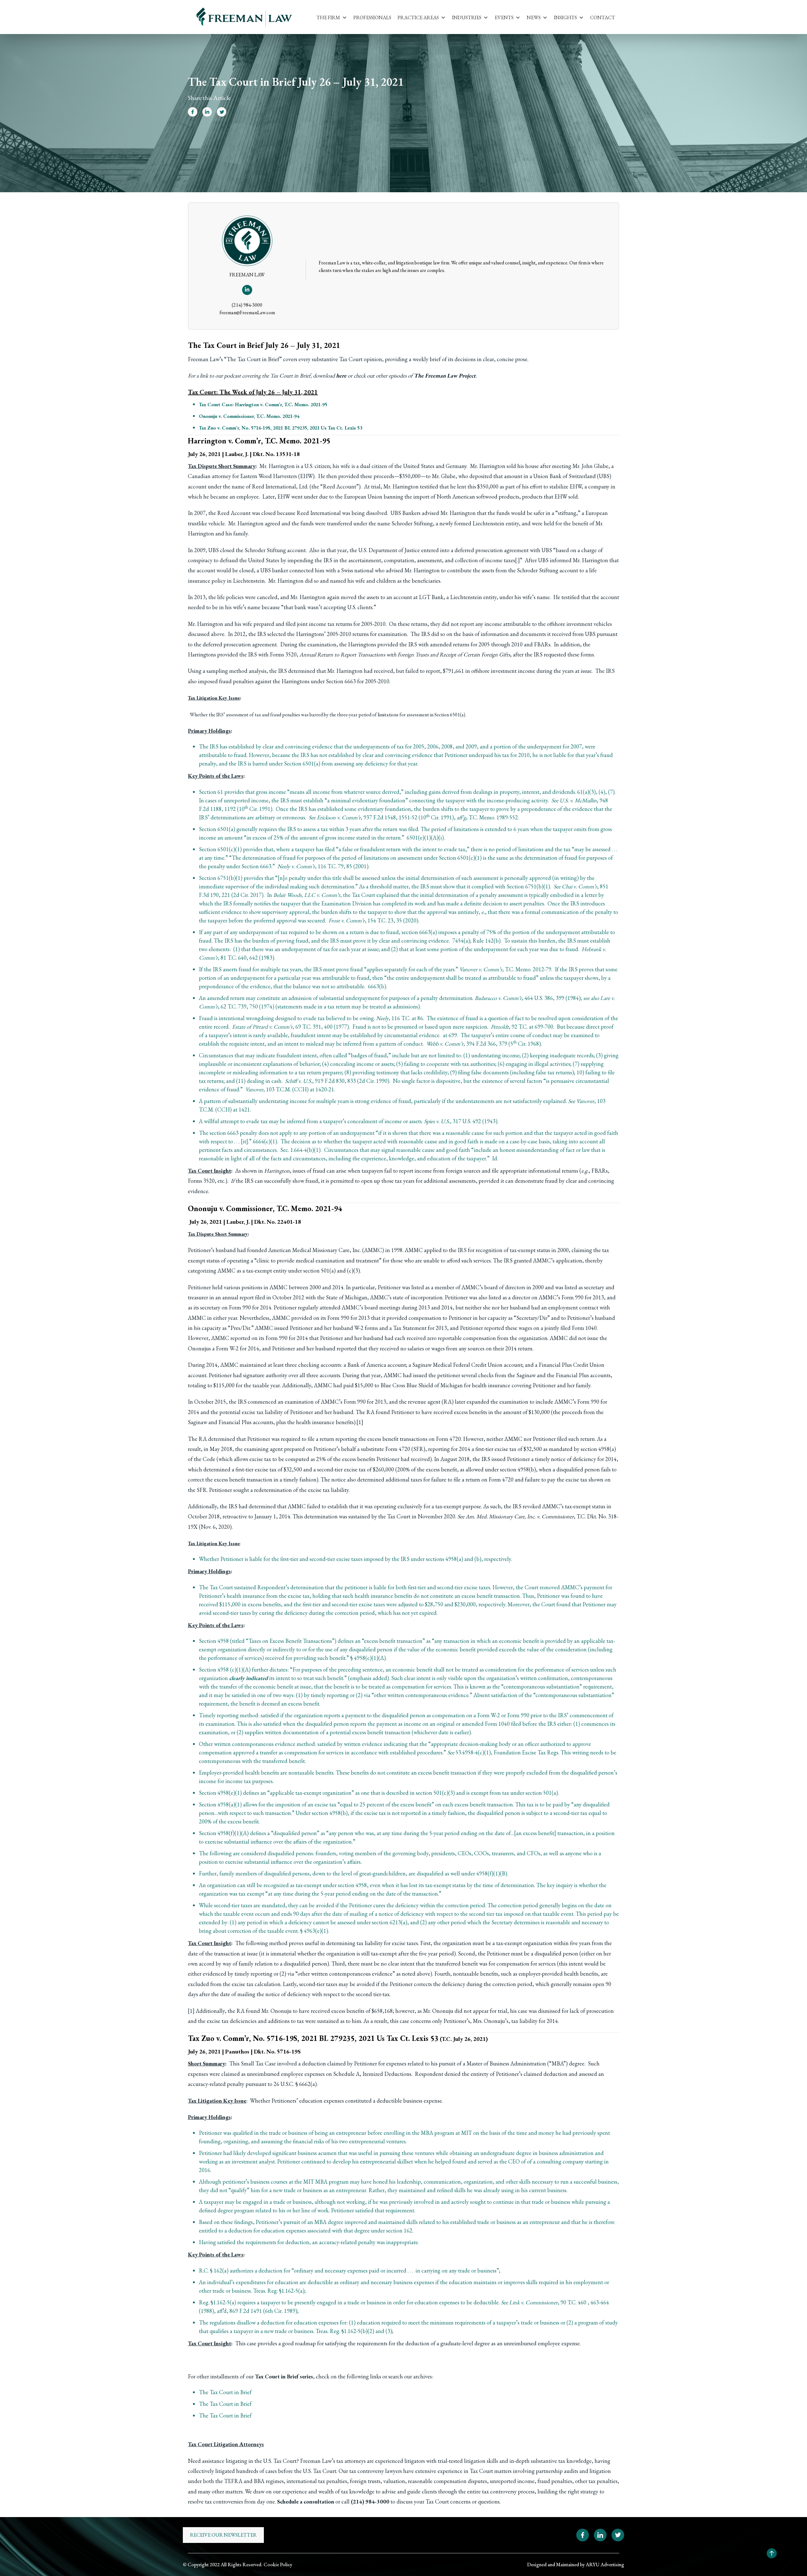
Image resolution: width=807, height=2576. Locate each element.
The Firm (328, 17)
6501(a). (458, 715)
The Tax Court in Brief (253, 359)
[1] (360, 1422)
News (534, 17)
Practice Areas (418, 17)
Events (504, 17)
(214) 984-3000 (247, 305)
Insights (565, 17)
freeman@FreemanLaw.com (247, 312)
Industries (467, 17)
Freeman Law (204, 359)
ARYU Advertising (605, 2564)
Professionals (372, 17)
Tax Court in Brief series (284, 2376)
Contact (603, 17)
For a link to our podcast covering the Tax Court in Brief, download (267, 375)
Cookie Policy (278, 2564)
